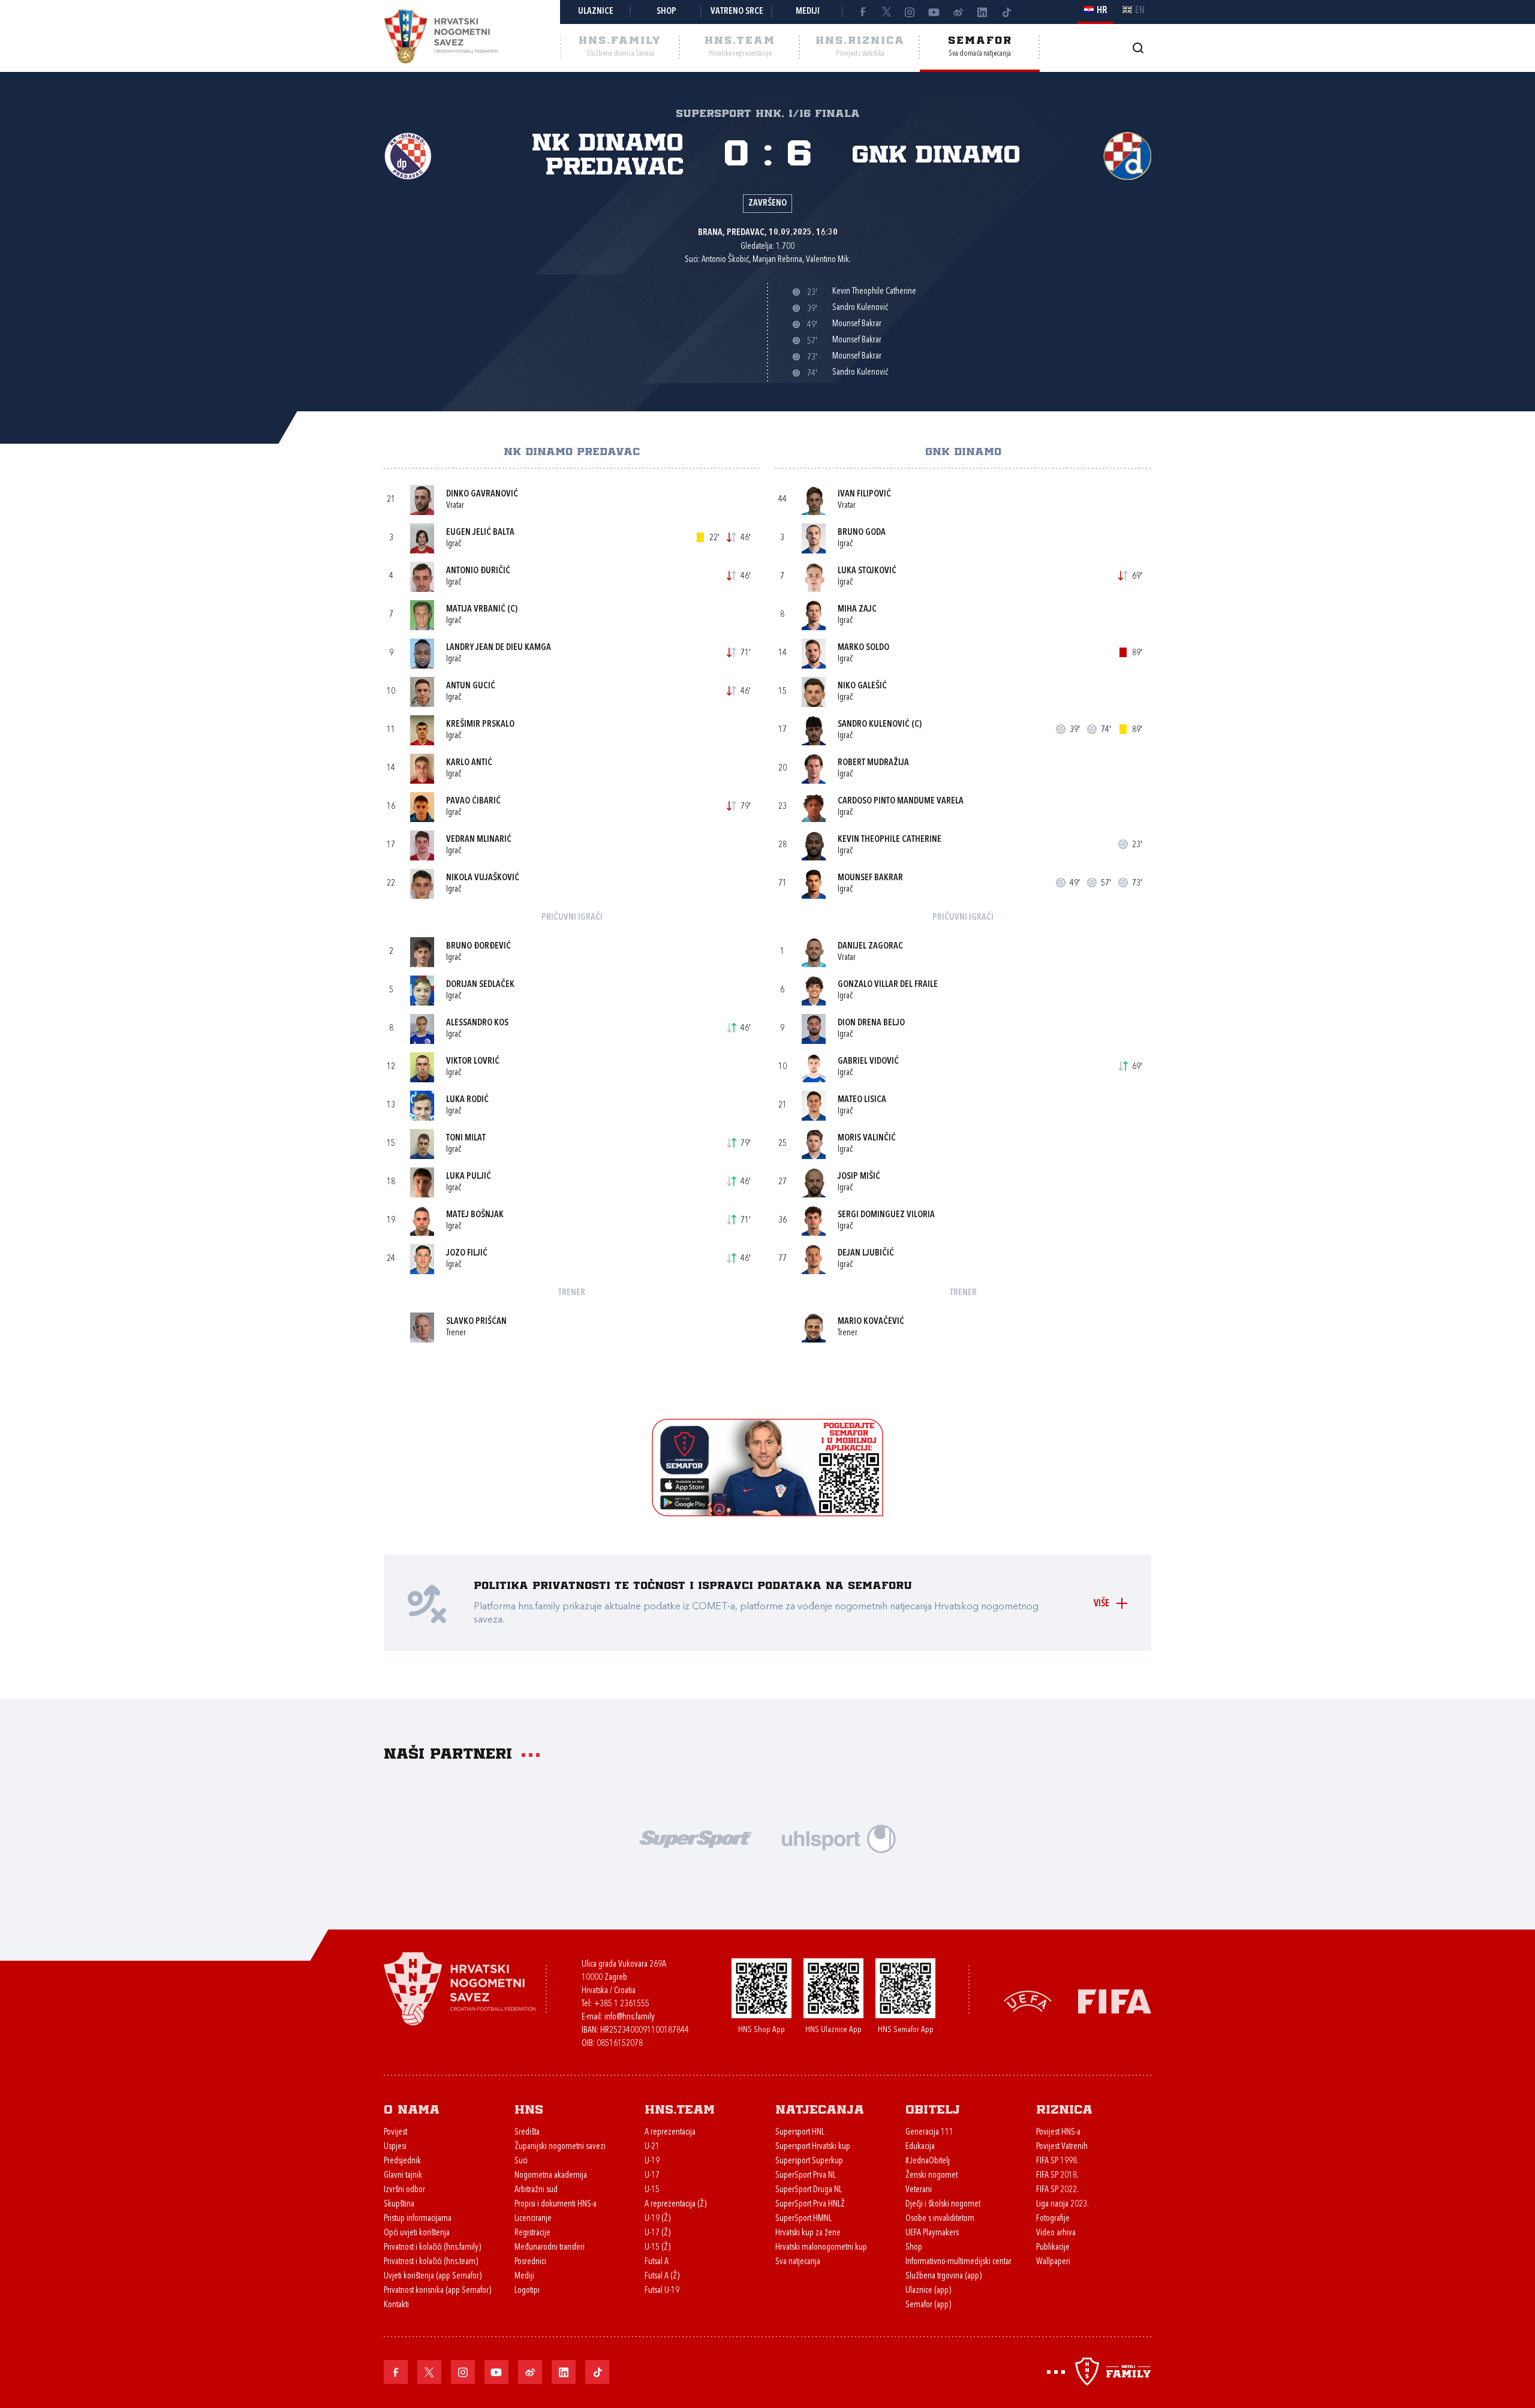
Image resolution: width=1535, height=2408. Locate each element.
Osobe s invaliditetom (940, 2219)
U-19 (652, 2161)
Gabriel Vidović (868, 1062)
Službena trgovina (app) (943, 2276)
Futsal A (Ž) (662, 2276)
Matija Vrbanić (476, 609)
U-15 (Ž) (657, 2248)
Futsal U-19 (662, 2291)
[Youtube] (934, 12)
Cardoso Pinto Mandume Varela (901, 801)
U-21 (652, 2147)
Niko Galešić (862, 686)
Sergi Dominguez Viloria (886, 1215)
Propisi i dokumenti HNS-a (556, 2204)
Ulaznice (596, 12)
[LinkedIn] (982, 12)
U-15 (652, 2190)
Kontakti (396, 2305)
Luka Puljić (469, 1177)
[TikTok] (1006, 12)
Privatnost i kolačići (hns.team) (431, 2262)
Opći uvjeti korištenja (417, 2233)
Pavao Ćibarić (473, 801)
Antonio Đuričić (478, 571)
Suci (521, 2161)
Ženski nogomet (931, 2176)
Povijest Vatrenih (1062, 2147)
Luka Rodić (467, 1100)
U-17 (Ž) (657, 2233)
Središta (527, 2132)
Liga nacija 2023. (1063, 2204)
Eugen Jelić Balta (480, 533)
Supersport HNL (800, 2132)
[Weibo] (958, 12)
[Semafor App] (767, 1513)
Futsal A (657, 2262)
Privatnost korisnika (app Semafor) (437, 2291)
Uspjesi (395, 2147)
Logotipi (527, 2291)
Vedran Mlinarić (479, 840)
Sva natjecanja (798, 2262)
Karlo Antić (469, 763)
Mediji (808, 12)
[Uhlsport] (839, 1837)
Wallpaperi (1053, 2262)
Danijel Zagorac (870, 946)
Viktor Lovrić (473, 1062)
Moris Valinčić (867, 1138)
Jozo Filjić (467, 1253)
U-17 (652, 2176)
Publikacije (1053, 2248)
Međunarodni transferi (550, 2248)
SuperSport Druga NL (809, 2190)
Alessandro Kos (477, 1023)
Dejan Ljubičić (866, 1253)
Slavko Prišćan (476, 1322)
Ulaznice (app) (928, 2291)
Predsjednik (402, 2161)
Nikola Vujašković (483, 878)
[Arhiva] (1138, 48)
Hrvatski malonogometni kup (821, 2248)
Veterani (919, 2190)
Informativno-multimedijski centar (958, 2262)
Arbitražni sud (536, 2190)
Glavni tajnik (403, 2176)
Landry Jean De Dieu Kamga (499, 648)
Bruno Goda (862, 533)
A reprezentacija (670, 2132)
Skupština (399, 2204)
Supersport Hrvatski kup (813, 2147)
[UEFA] (1028, 2001)
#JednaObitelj (928, 2161)
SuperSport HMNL (803, 2219)
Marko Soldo (863, 648)
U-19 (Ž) (657, 2219)
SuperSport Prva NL (806, 2176)
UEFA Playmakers (932, 2233)
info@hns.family (630, 2017)
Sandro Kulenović (874, 725)
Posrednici (530, 2262)
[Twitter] (886, 12)
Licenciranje (533, 2219)
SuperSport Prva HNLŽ (810, 2204)
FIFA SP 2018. (1057, 2176)
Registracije (532, 2233)
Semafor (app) (928, 2305)
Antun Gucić (471, 686)
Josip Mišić (859, 1177)
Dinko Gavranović (482, 494)
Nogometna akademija (551, 2176)
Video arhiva (1056, 2233)
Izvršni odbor (404, 2190)
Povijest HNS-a (1058, 2132)
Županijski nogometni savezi (560, 2147)
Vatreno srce (737, 12)
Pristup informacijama (418, 2219)
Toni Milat (466, 1138)
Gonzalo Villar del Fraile (888, 985)
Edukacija (920, 2147)
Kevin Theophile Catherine (890, 840)
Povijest (395, 2132)
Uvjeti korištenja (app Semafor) (433, 2276)
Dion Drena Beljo (871, 1023)
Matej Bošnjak (475, 1215)
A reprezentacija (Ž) (675, 2204)
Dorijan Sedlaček (480, 985)
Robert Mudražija (873, 763)
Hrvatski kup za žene (808, 2233)
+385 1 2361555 (621, 2004)
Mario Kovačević (871, 1322)
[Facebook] (862, 12)
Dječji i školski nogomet (943, 2204)
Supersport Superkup (809, 2161)
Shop (666, 12)
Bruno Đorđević (478, 946)
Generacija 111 (929, 2132)
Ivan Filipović (864, 494)
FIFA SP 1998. (1057, 2161)
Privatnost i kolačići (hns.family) (432, 2248)
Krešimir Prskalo (480, 725)
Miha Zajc (857, 609)
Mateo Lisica (862, 1100)
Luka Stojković (867, 571)
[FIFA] (1115, 2001)
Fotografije (1053, 2219)
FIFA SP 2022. (1057, 2190)
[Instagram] (910, 12)
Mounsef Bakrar (870, 878)
